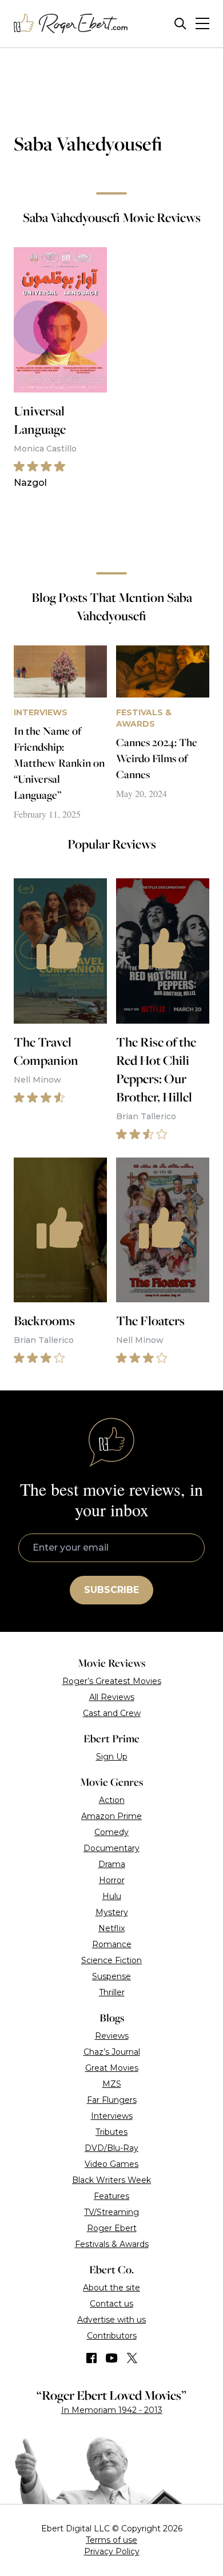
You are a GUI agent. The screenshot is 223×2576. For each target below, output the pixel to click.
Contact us (111, 2304)
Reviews (112, 2036)
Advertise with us (111, 2320)
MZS (112, 2084)
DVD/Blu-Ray (111, 2148)
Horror (112, 1880)
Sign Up (112, 1757)
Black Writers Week (111, 2180)
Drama (112, 1864)
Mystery (112, 1912)
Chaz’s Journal (112, 2052)
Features (111, 2196)
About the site (111, 2288)
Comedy (111, 1832)
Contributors (112, 2336)
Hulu (112, 1896)
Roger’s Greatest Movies (112, 1681)
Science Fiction (111, 1960)
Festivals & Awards (112, 2244)
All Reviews (112, 1697)
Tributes (111, 2132)
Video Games (111, 2164)
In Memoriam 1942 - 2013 (112, 2410)
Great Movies (112, 2068)
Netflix (111, 1928)
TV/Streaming (111, 2212)
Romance (112, 1944)
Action (112, 1800)
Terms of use (111, 2540)
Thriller (112, 1992)
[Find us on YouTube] (112, 2358)
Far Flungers (112, 2100)
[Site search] (180, 24)
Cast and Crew (112, 1713)
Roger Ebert (112, 2228)
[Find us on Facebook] (91, 2358)
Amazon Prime (111, 1816)
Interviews (112, 2116)
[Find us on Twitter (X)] (132, 2358)
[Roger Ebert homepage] (71, 24)
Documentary (111, 1848)
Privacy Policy (112, 2551)
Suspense (111, 1976)
